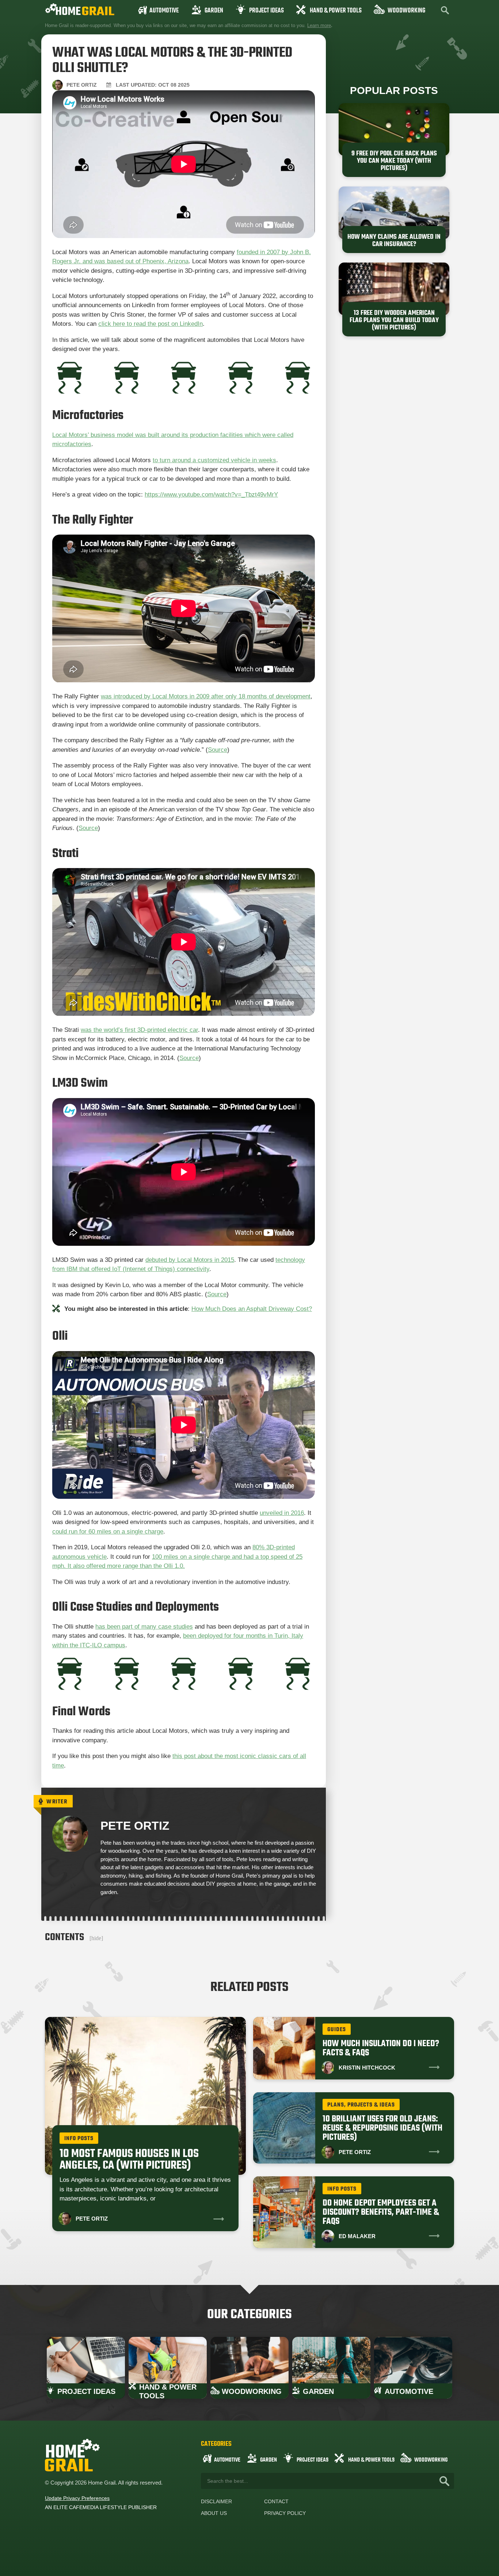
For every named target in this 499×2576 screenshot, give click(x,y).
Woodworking (406, 11)
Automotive (164, 11)
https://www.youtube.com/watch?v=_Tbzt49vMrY (211, 495)
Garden (214, 11)
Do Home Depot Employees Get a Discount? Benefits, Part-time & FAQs (381, 2212)
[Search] (444, 2481)
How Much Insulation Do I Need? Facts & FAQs (381, 2048)
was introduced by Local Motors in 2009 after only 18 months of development (206, 696)
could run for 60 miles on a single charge (108, 1532)
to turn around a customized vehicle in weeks (214, 460)
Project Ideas (266, 11)
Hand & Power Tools (336, 11)
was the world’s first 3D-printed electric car (139, 1030)
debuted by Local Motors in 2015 (190, 1260)
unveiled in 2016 (282, 1513)
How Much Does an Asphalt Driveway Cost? (252, 1309)
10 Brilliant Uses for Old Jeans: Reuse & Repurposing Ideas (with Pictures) (382, 2128)
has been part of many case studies (144, 1627)
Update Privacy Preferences (77, 2498)
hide (96, 1938)
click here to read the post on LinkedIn (151, 324)
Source (218, 750)
